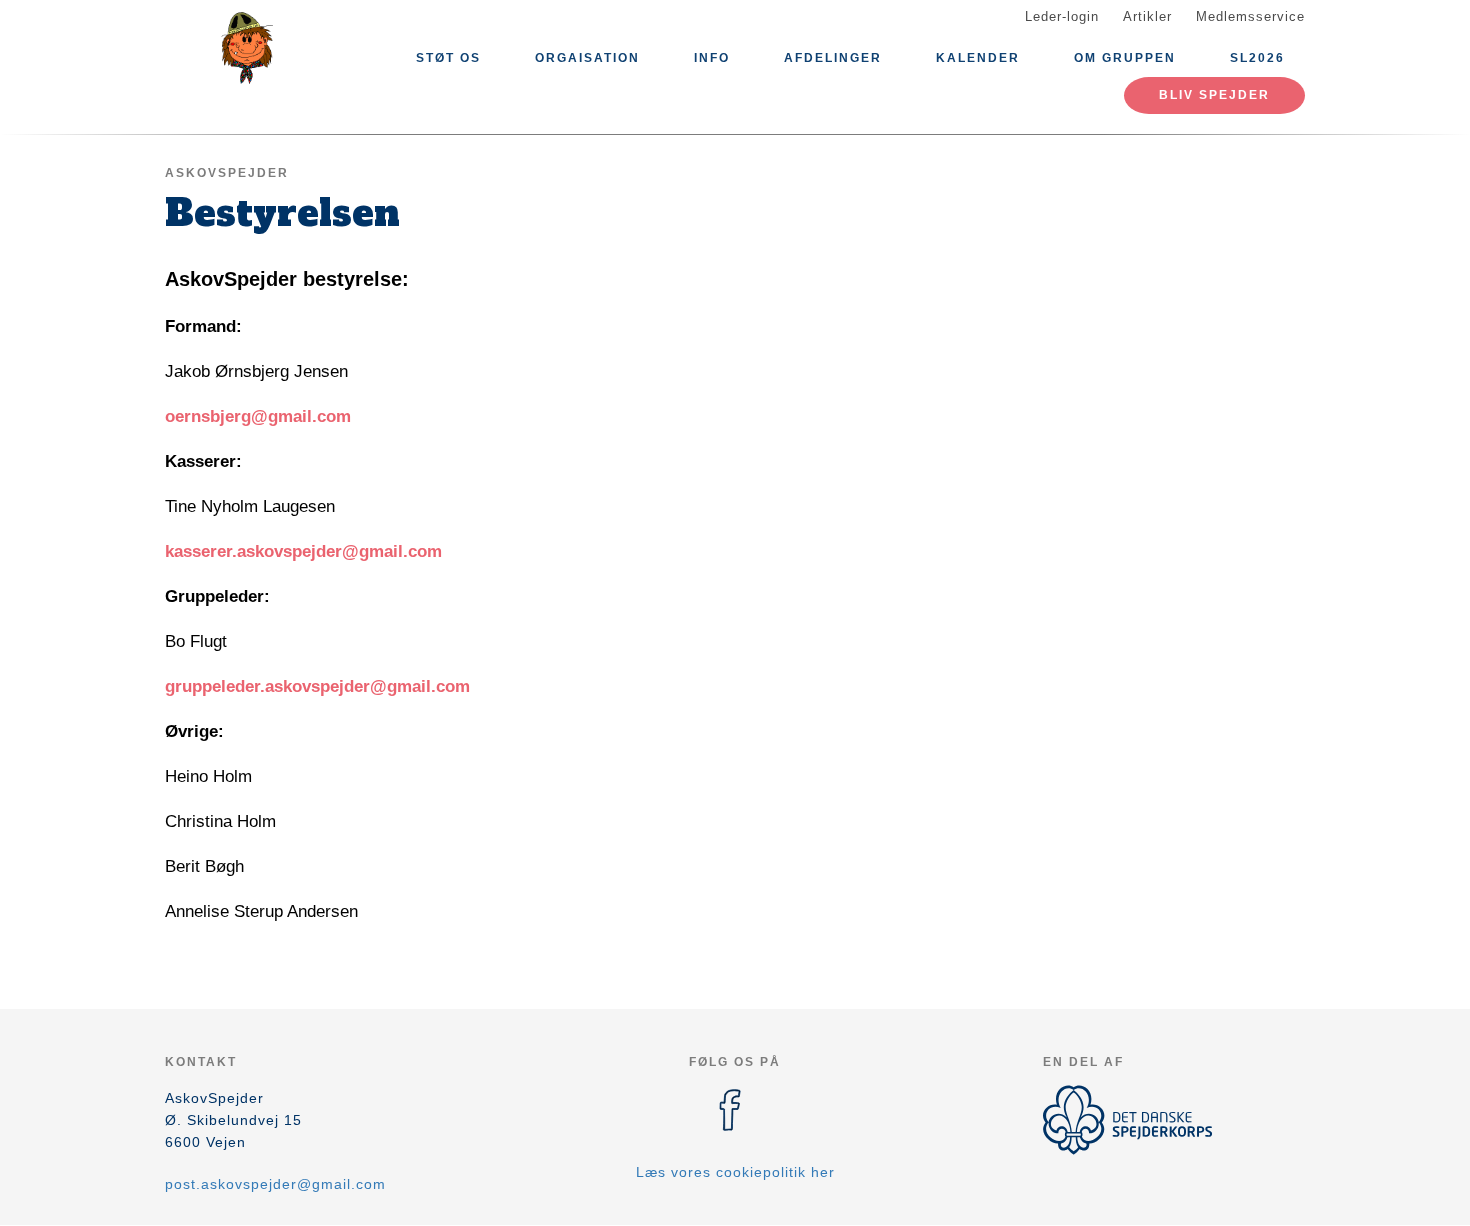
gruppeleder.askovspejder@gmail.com (317, 686)
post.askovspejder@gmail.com (275, 1184)
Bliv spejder (1214, 95)
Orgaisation (587, 58)
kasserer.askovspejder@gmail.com (303, 551)
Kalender (978, 58)
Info (712, 58)
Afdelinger (833, 58)
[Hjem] (255, 48)
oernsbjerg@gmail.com (258, 416)
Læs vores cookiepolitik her (735, 1172)
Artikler (1147, 16)
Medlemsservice (1250, 16)
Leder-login (1062, 16)
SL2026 (1257, 58)
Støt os (448, 58)
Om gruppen (1125, 58)
